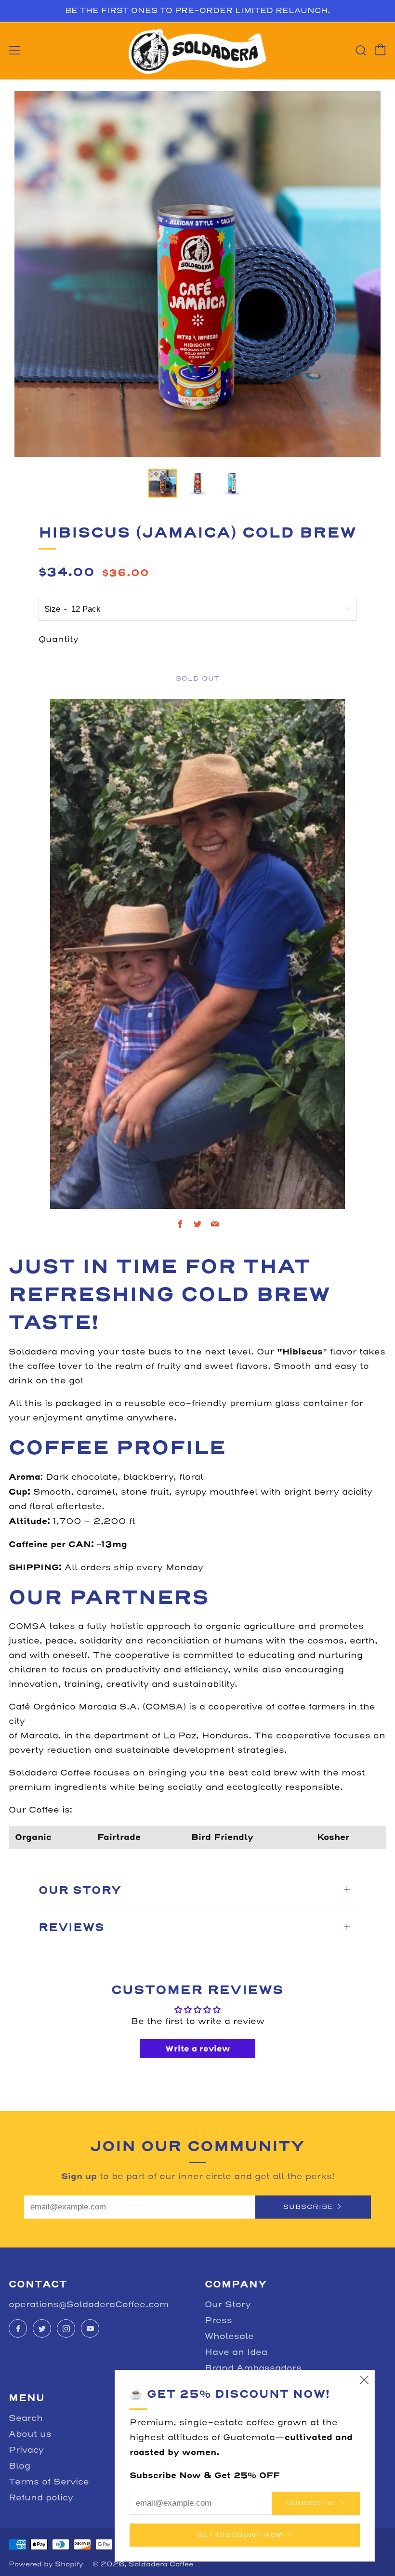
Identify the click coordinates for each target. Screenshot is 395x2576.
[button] (163, 483)
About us (30, 2434)
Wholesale (229, 2336)
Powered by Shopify (46, 2564)
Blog (20, 2466)
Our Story (228, 2305)
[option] (197, 274)
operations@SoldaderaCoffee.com (89, 2305)
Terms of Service (49, 2482)
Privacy (26, 2450)
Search (26, 2418)
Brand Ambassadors (253, 2368)
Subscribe (308, 2207)
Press (218, 2320)
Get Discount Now (240, 2535)
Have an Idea (236, 2352)
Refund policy (41, 2498)
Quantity (59, 639)
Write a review (198, 2049)
